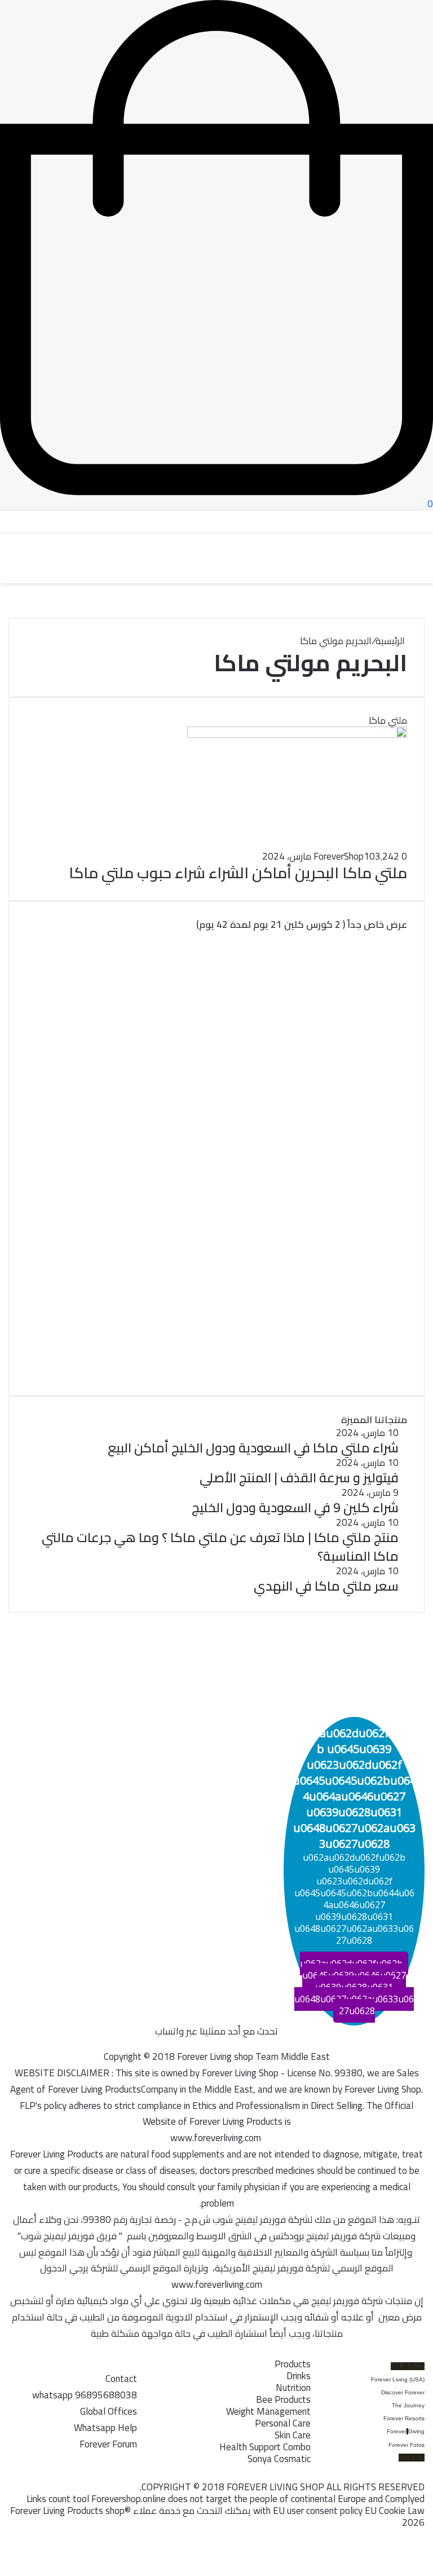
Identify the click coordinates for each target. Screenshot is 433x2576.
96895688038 (85, 2395)
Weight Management (268, 2411)
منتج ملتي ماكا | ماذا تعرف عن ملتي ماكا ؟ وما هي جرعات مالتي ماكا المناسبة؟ (220, 1546)
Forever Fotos (407, 2445)
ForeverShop (339, 856)
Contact (121, 2379)
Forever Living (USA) (398, 2379)
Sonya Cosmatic (279, 2459)
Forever (397, 2431)
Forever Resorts (404, 2418)
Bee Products (283, 2399)
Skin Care (293, 2435)
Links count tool (58, 2499)
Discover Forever (403, 2392)
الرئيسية (391, 641)
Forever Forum (108, 2444)
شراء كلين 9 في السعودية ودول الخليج (295, 1507)
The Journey (408, 2405)
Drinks (299, 2376)
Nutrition (293, 2388)
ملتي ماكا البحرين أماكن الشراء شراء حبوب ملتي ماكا (238, 873)
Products (293, 2364)
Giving (416, 2431)
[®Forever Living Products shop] (62, 559)
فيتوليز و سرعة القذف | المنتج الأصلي (299, 1478)
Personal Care (283, 2423)
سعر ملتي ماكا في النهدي (326, 1586)
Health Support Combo (265, 2447)
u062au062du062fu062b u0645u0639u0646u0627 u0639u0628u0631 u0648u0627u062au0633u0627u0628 (354, 1987)
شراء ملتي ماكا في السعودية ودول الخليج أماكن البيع (253, 1448)
